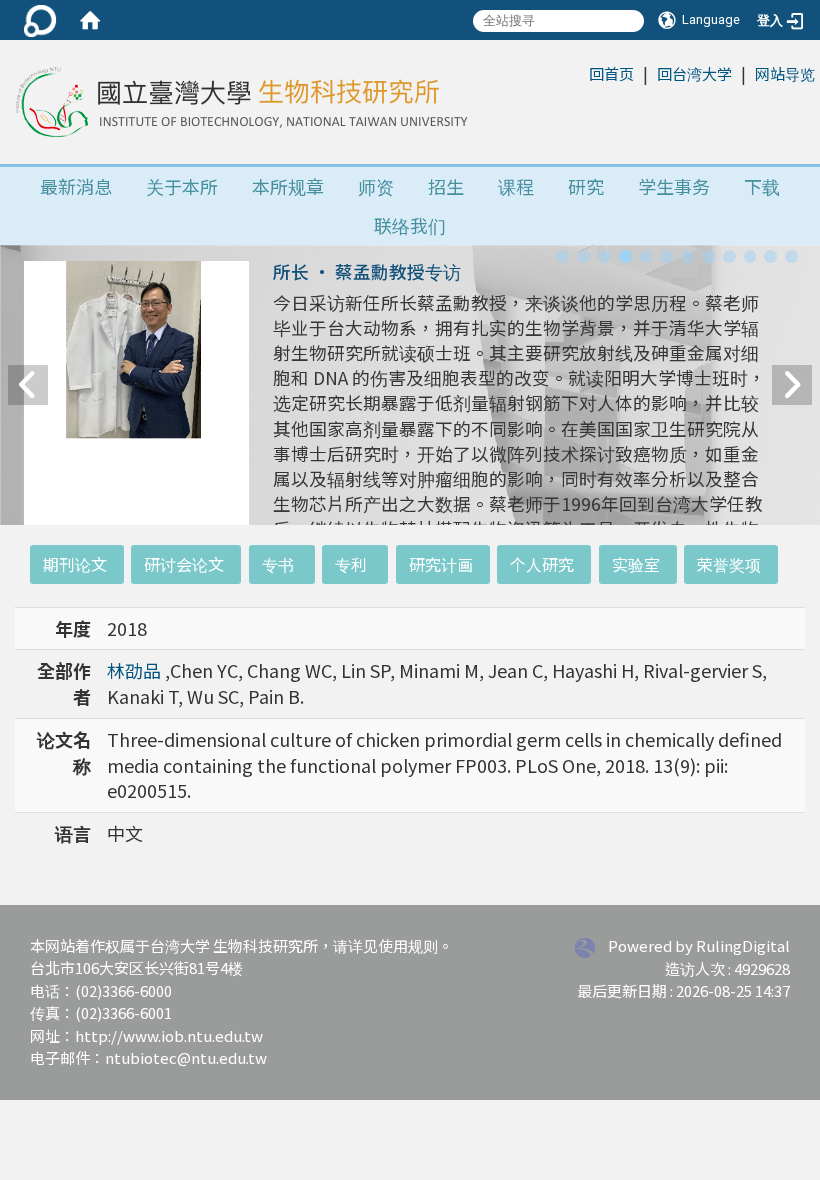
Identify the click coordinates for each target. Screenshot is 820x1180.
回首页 (611, 73)
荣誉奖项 (729, 564)
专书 (278, 564)
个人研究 (542, 564)
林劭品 (136, 670)
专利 (351, 564)
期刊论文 (75, 564)
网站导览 (785, 73)
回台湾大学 (694, 73)
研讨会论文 (184, 564)
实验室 (636, 564)
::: (578, 72)
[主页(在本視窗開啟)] (239, 102)
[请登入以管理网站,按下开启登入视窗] (40, 20)
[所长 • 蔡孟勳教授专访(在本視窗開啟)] (136, 409)
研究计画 (441, 564)
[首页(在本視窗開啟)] (90, 20)
